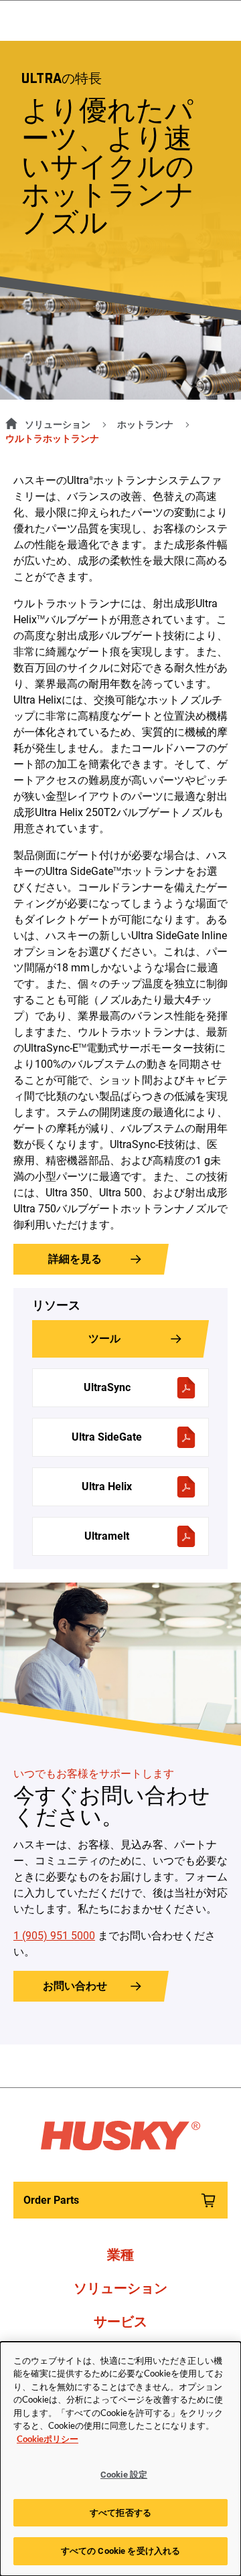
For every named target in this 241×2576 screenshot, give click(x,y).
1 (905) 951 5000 (54, 1936)
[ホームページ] (9, 422)
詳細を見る (75, 1259)
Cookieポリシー (48, 2440)
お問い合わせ (75, 1986)
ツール (104, 1339)
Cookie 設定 (124, 2475)
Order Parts (51, 2200)
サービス (120, 2322)
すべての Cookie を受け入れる (120, 2551)
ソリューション (58, 424)
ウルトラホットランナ (52, 438)
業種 (120, 2255)
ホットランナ (145, 424)
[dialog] (120, 2459)
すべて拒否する (120, 2513)
